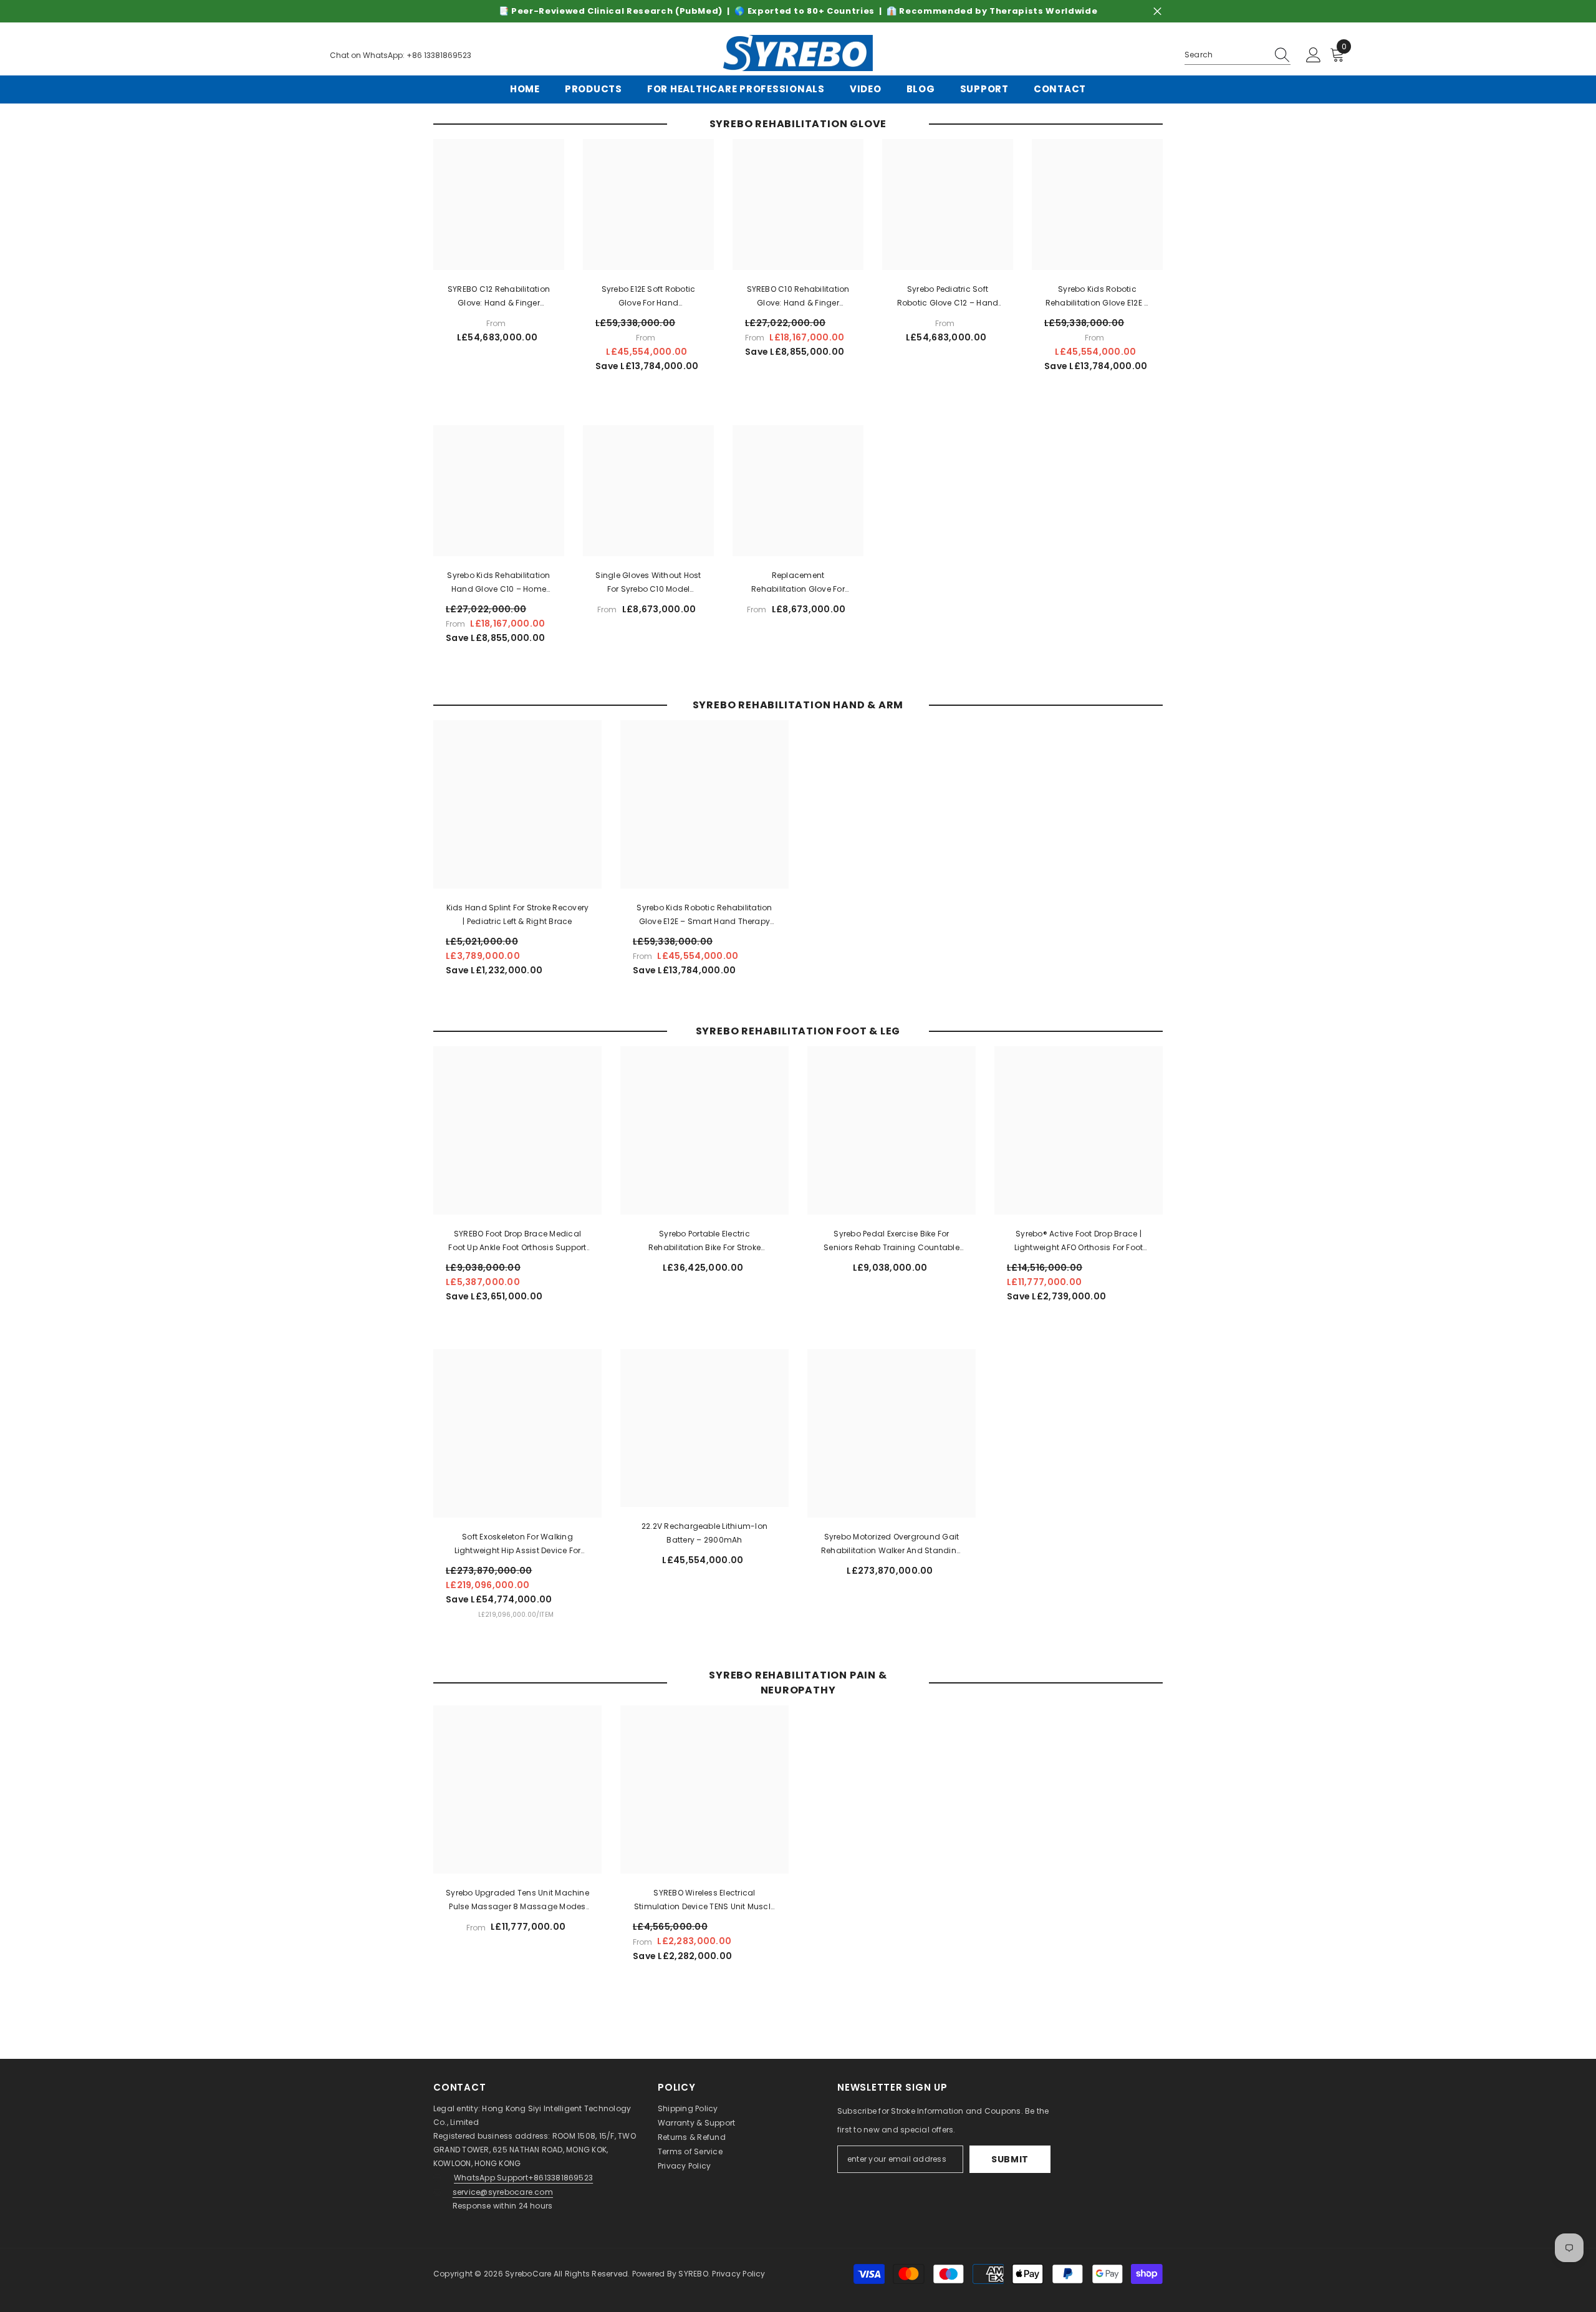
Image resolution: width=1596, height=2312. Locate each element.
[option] (798, 11)
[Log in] (1314, 55)
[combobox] (1226, 55)
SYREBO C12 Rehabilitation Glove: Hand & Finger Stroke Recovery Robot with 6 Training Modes (499, 297)
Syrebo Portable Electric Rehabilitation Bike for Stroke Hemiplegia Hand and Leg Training (705, 1241)
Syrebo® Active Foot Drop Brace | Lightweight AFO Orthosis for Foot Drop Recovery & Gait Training (1079, 1241)
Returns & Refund (692, 2137)
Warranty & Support (696, 2123)
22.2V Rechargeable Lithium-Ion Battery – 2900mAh (704, 1533)
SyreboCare (529, 2274)
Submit (1010, 2159)
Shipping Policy (688, 2108)
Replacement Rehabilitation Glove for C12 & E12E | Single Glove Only (798, 583)
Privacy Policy (684, 2166)
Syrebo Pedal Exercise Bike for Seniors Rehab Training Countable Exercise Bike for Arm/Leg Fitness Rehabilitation (892, 1241)
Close (1157, 12)
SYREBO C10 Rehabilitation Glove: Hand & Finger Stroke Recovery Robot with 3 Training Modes (798, 297)
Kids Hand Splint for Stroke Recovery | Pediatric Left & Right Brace (518, 914)
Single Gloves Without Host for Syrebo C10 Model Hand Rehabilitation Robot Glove (648, 583)
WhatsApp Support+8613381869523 (523, 2178)
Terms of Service (690, 2151)
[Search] (1238, 55)
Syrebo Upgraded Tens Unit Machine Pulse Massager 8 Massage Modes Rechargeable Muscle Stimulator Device (517, 1900)
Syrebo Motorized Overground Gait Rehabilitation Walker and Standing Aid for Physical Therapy (892, 1544)
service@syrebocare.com (503, 2192)
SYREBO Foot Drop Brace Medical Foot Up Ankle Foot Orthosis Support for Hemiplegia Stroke (517, 1241)
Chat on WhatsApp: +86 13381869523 (401, 55)
